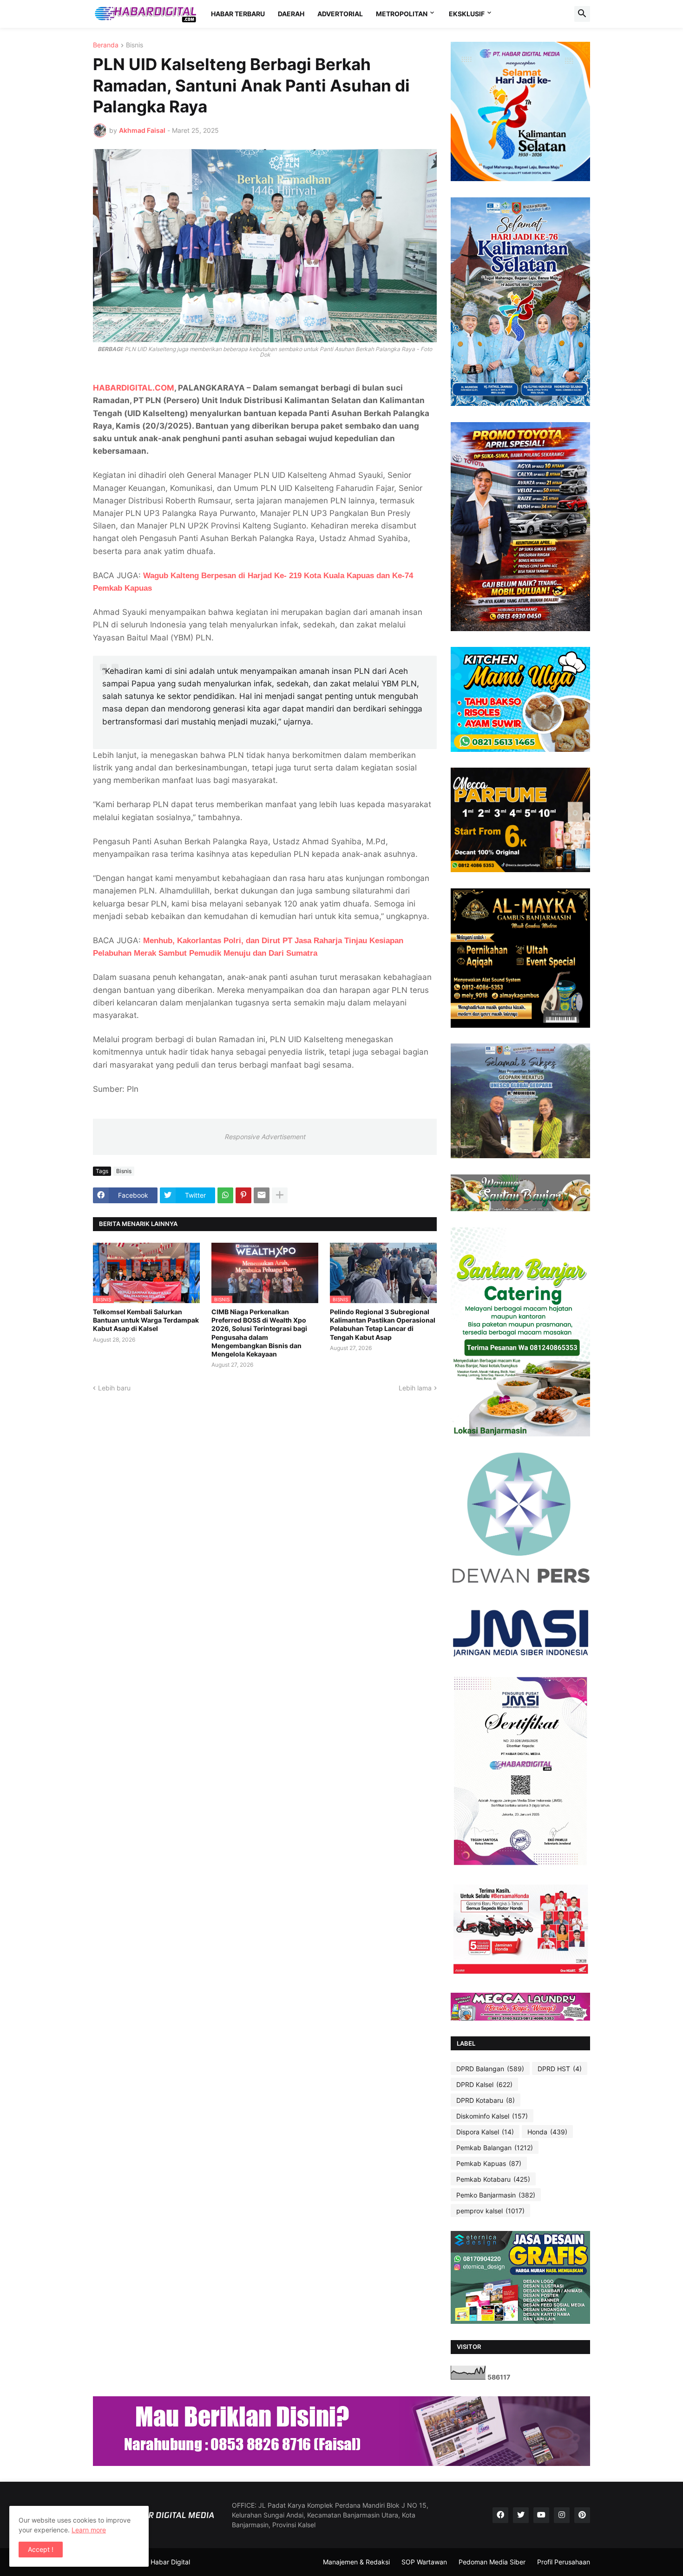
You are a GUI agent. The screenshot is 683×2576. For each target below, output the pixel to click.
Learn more (89, 2530)
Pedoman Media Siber (492, 2562)
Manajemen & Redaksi (356, 2562)
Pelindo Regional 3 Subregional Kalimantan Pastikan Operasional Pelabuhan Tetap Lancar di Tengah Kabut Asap (383, 1324)
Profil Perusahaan (564, 2562)
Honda (547, 2132)
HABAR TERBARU (238, 14)
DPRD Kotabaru (486, 2100)
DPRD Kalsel (484, 2084)
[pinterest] (582, 2515)
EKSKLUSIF (467, 14)
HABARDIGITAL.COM (134, 388)
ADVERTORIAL (340, 14)
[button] (582, 14)
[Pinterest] (243, 1195)
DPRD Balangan (490, 2069)
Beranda (106, 45)
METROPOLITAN (402, 14)
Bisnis (135, 45)
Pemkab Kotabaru (493, 2179)
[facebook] (500, 2515)
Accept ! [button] (41, 2549)
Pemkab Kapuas (489, 2163)
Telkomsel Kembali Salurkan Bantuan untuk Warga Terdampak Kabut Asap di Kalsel (146, 1320)
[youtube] (541, 2515)
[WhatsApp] (225, 1195)
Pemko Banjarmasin (496, 2195)
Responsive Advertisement (265, 1137)
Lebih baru (114, 1388)
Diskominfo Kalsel (492, 2116)
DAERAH (291, 14)
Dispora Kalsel (485, 2132)
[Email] (262, 1195)
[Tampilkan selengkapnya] (280, 1195)
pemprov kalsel (490, 2211)
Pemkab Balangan (495, 2148)
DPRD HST (560, 2069)
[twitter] (521, 2515)
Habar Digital (170, 2562)
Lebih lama (415, 1388)
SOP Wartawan (424, 2562)
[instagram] (562, 2515)
